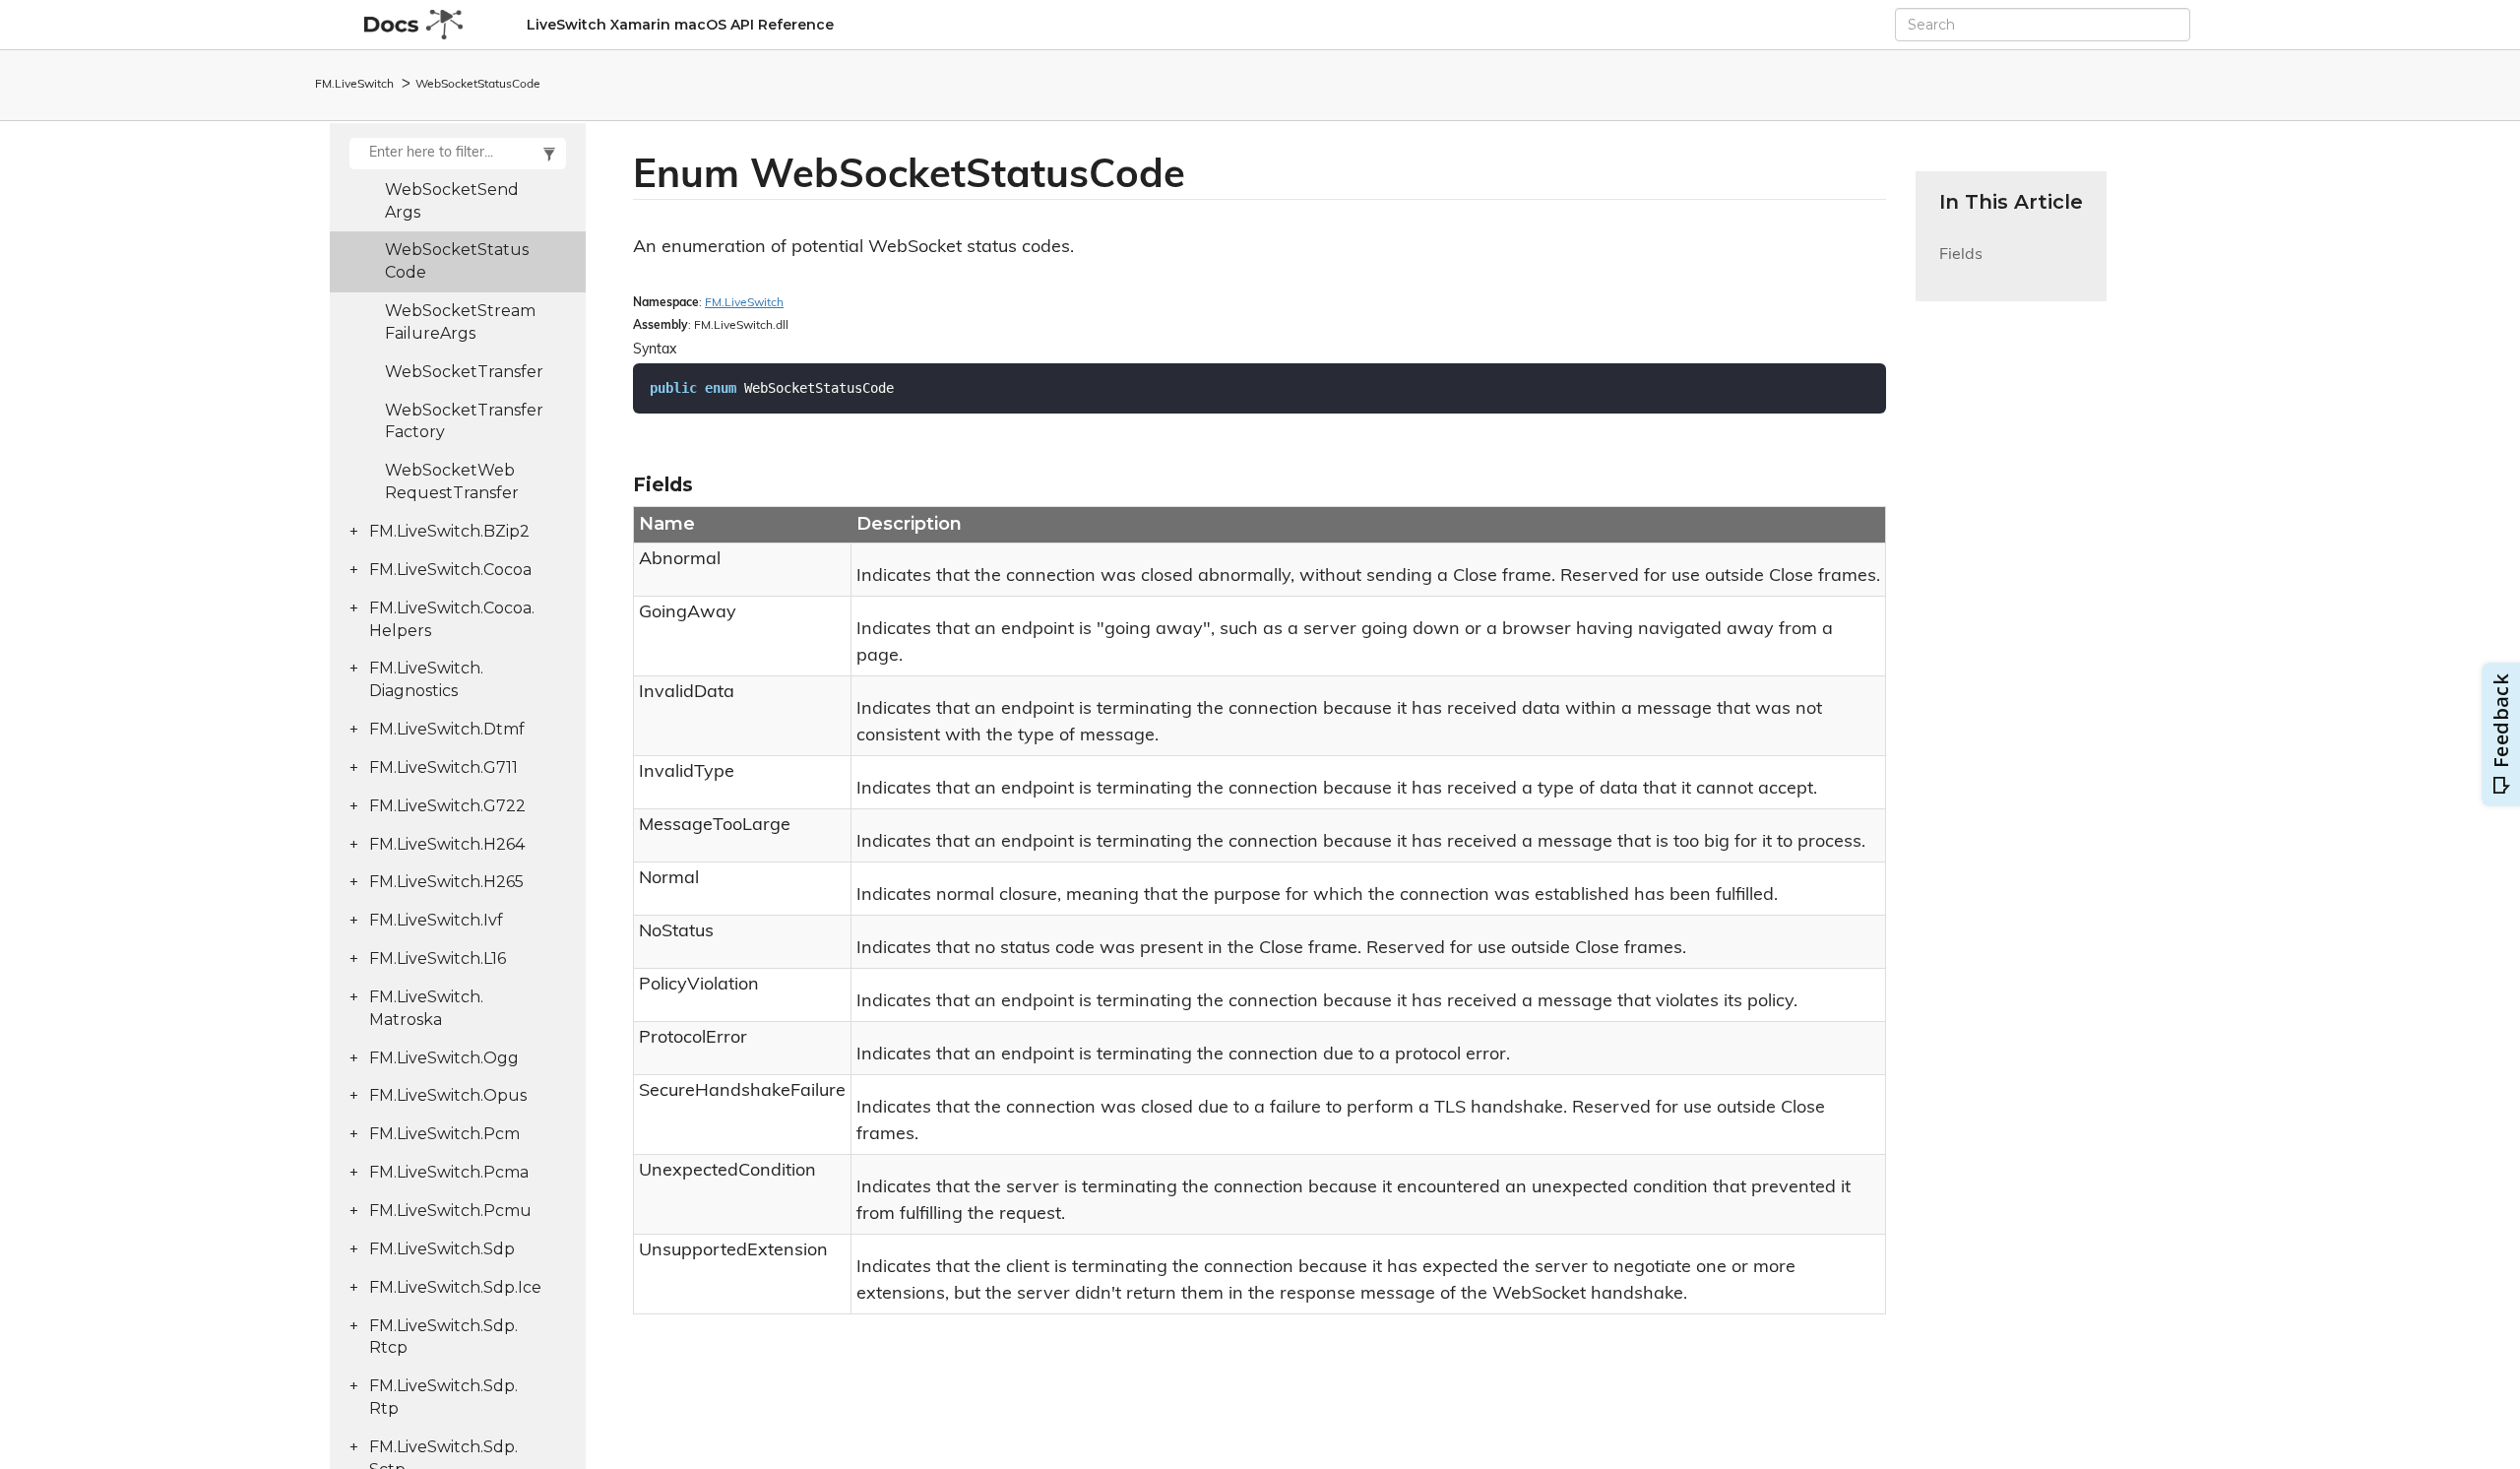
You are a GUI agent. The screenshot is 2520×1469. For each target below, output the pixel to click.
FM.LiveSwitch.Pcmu (450, 1211)
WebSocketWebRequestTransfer (452, 481)
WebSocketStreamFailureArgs (460, 322)
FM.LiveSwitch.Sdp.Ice (455, 1287)
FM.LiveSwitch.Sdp (442, 1249)
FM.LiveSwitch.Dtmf (447, 729)
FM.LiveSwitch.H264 (447, 844)
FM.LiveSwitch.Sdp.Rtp (443, 1397)
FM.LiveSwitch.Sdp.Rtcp (443, 1337)
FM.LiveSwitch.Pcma (449, 1172)
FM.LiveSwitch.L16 (438, 958)
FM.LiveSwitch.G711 (443, 767)
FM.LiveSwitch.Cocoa (450, 570)
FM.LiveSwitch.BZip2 (449, 531)
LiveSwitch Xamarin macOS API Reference (680, 25)
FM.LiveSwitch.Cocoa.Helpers (452, 619)
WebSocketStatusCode (478, 85)
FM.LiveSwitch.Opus (448, 1095)
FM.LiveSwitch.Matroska (426, 1008)
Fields (1961, 266)
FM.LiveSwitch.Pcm (444, 1134)
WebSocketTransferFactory (464, 421)
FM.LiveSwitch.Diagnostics (426, 679)
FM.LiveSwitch (354, 85)
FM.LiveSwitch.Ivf (436, 920)
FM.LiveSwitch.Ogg (444, 1058)
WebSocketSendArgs (452, 201)
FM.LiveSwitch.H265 (446, 882)
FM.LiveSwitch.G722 (447, 806)
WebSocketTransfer (464, 372)
